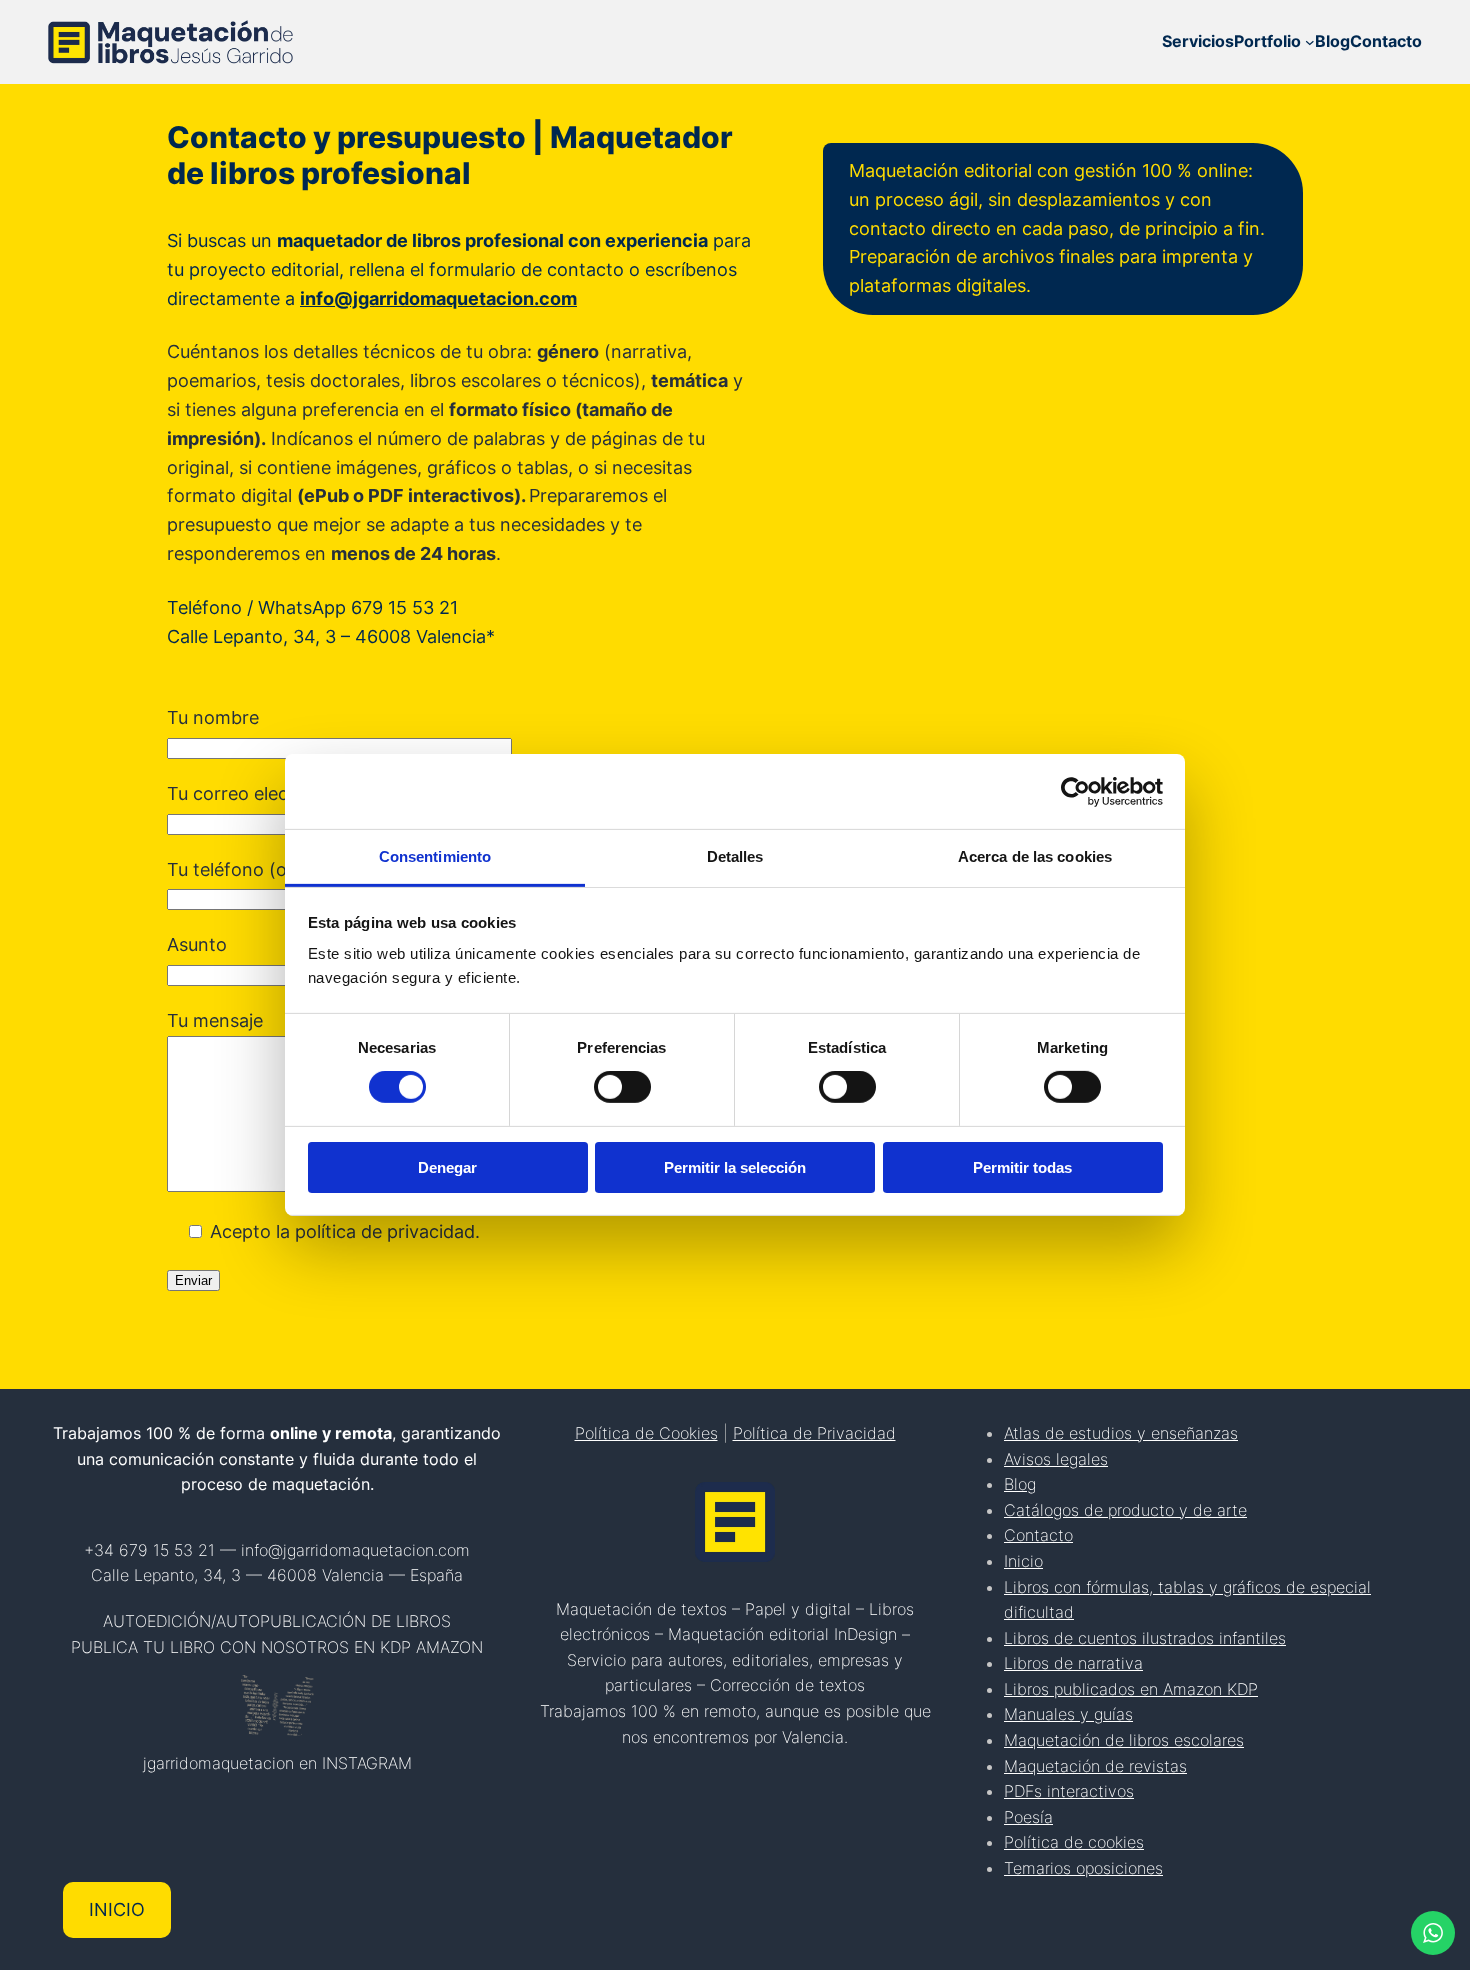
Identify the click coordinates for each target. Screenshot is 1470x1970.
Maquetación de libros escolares (1124, 1740)
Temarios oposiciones (1083, 1868)
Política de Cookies (646, 1433)
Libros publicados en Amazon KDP (1131, 1689)
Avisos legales (1056, 1459)
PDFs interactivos (1069, 1791)
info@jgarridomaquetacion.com (438, 298)
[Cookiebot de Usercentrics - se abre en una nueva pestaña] (1075, 791)
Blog (1020, 1484)
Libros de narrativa (1073, 1663)
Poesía (1028, 1817)
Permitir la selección (735, 1167)
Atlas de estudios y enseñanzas (1121, 1433)
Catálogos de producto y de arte (1125, 1510)
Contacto (1038, 1535)
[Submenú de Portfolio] (1310, 42)
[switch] (622, 1087)
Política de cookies (1074, 1842)
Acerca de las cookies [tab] (1035, 856)
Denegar (447, 1167)
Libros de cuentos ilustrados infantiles (1145, 1638)
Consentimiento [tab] (435, 856)
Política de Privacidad (814, 1433)
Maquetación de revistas (1095, 1766)
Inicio (1023, 1561)
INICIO (117, 1909)
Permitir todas (1022, 1167)
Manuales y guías (1068, 1714)
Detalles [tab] (735, 856)
